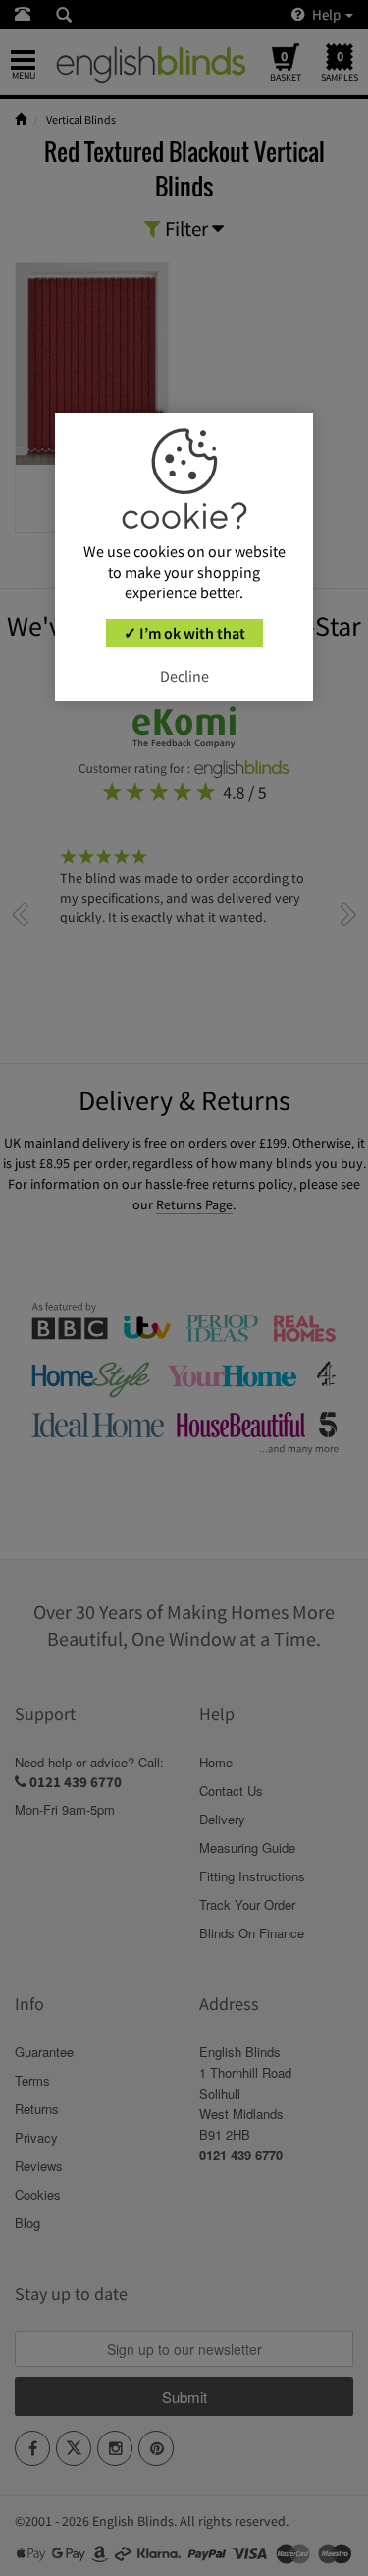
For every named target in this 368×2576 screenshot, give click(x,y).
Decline (184, 676)
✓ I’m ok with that (184, 633)
